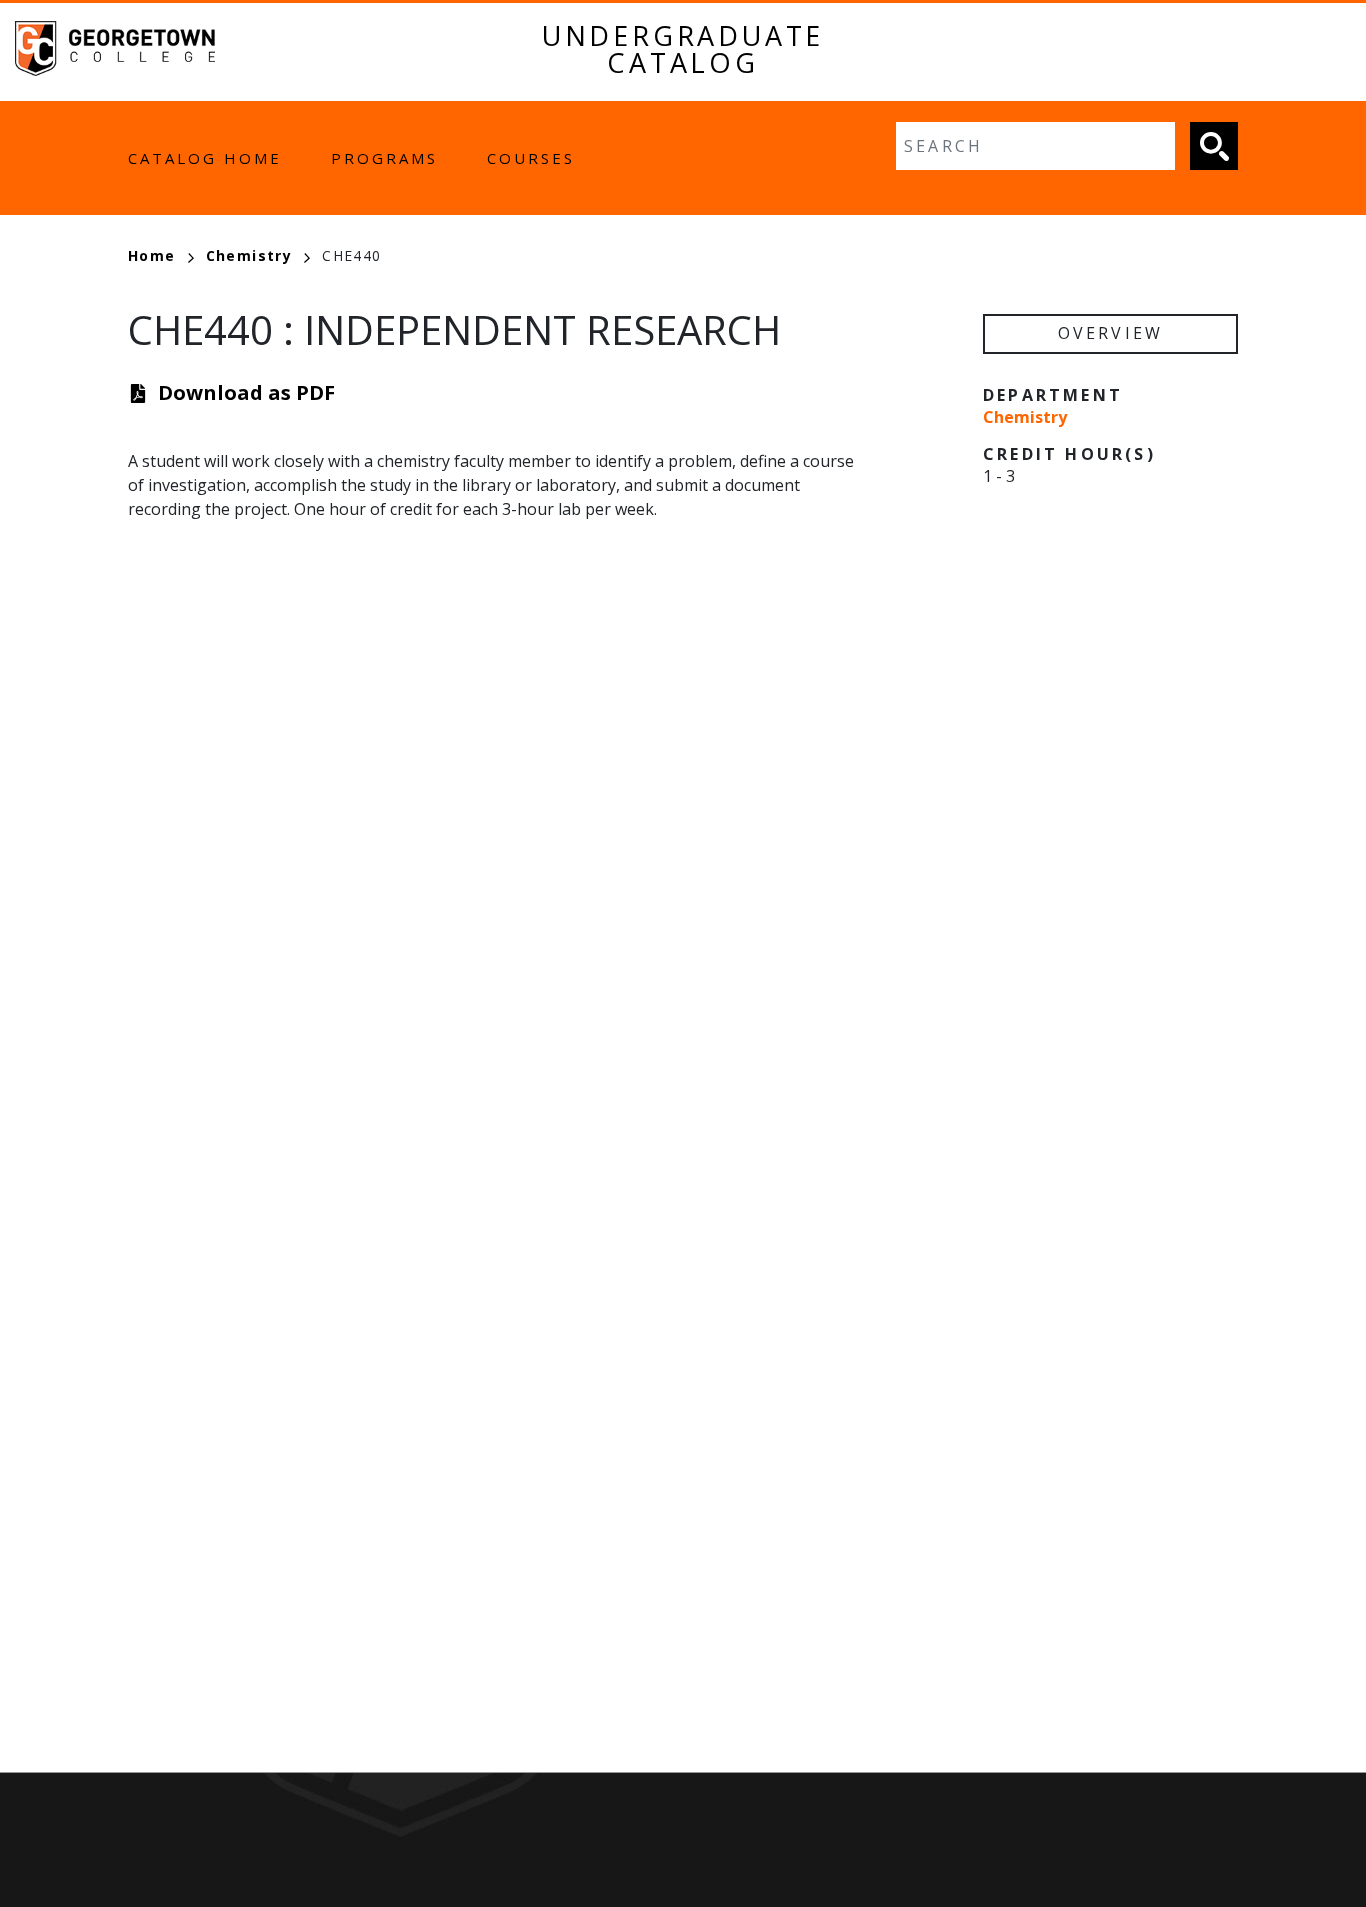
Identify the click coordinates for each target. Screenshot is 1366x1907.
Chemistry (249, 255)
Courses (531, 158)
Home (152, 255)
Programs (384, 158)
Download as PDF (246, 392)
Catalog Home (205, 158)
